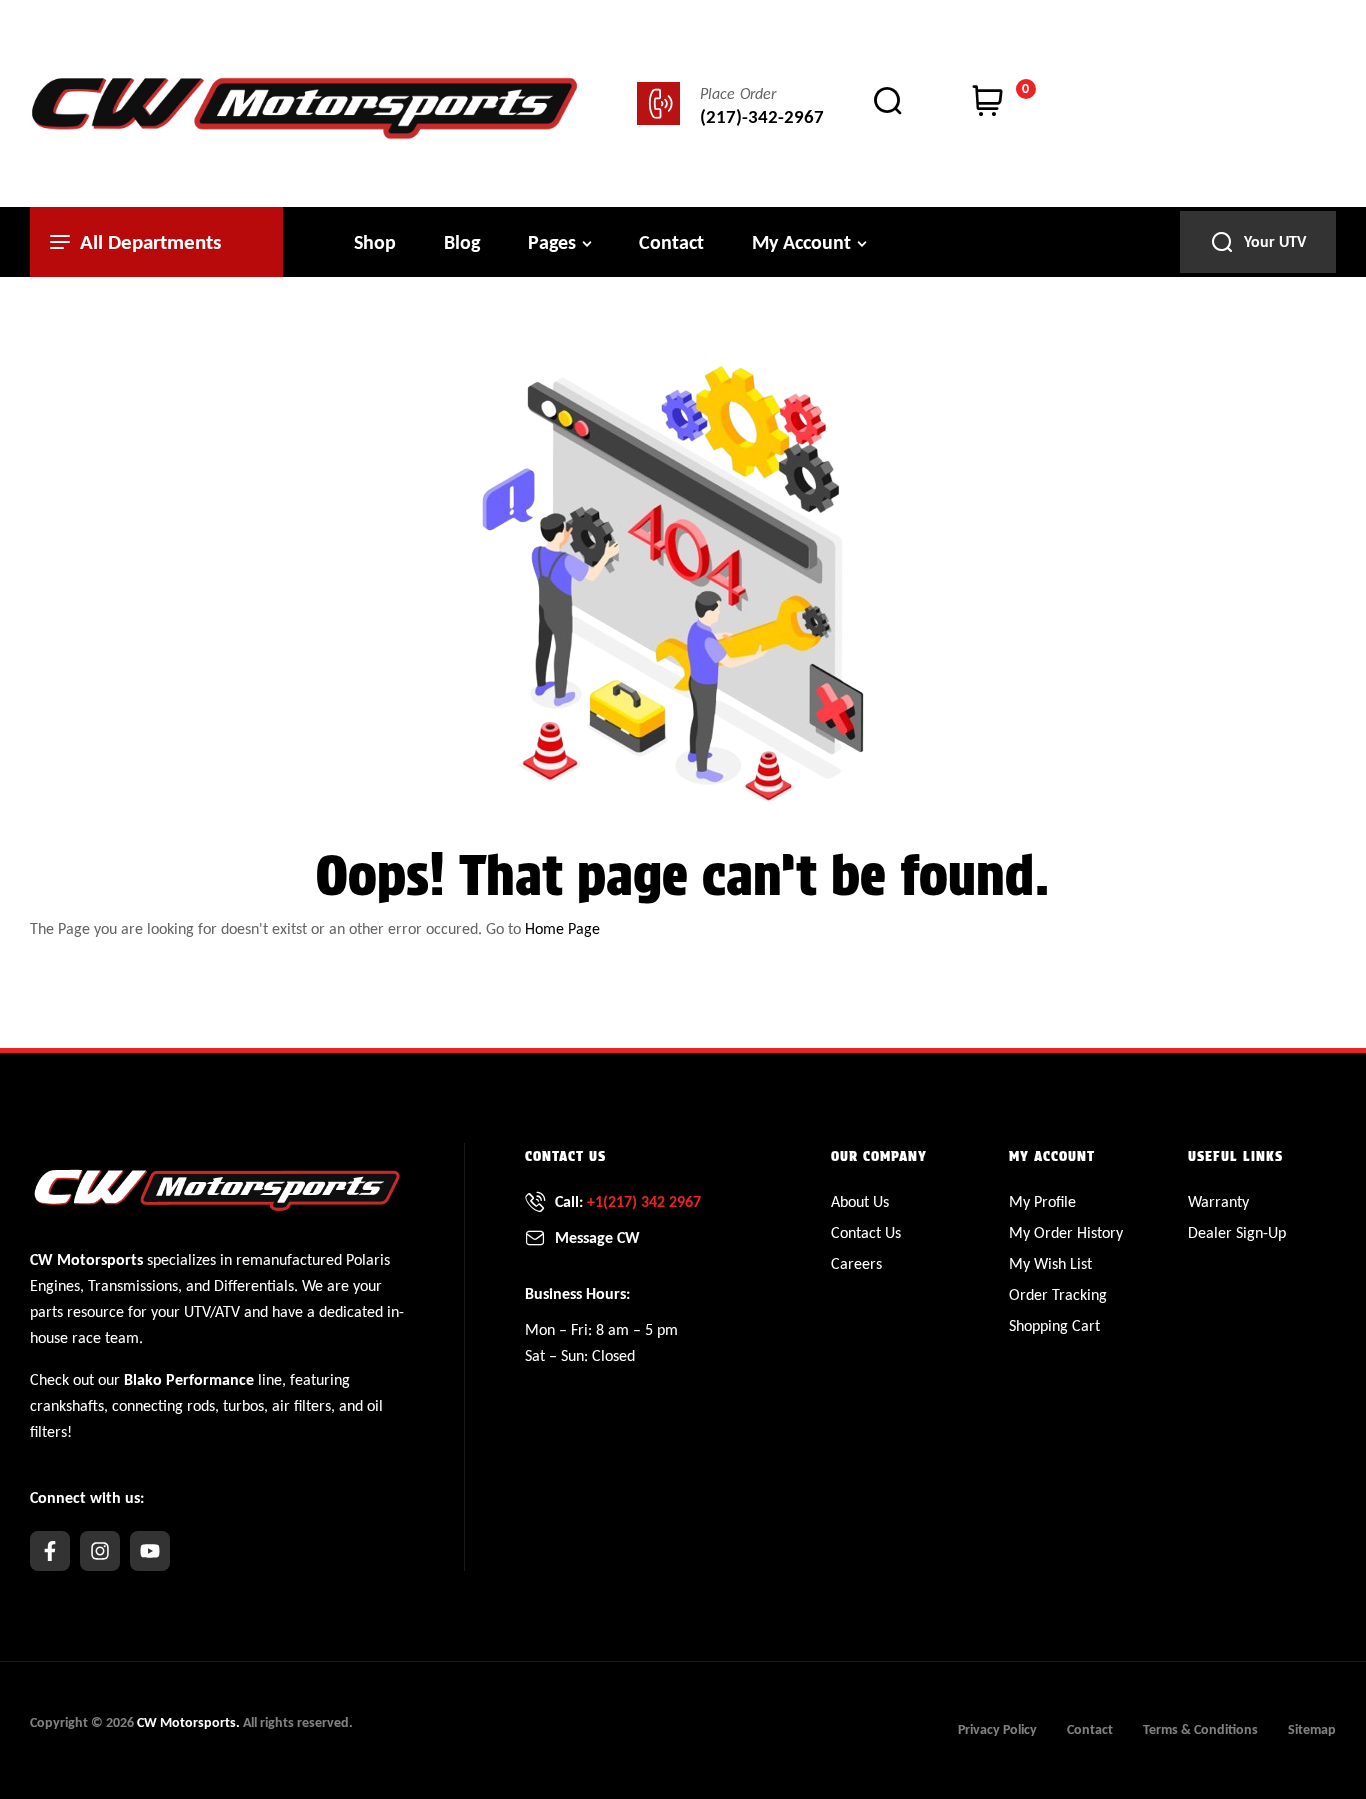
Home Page (562, 928)
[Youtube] (150, 1551)
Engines (55, 1285)
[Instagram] (100, 1551)
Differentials (254, 1285)
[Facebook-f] (50, 1551)
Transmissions (133, 1285)
